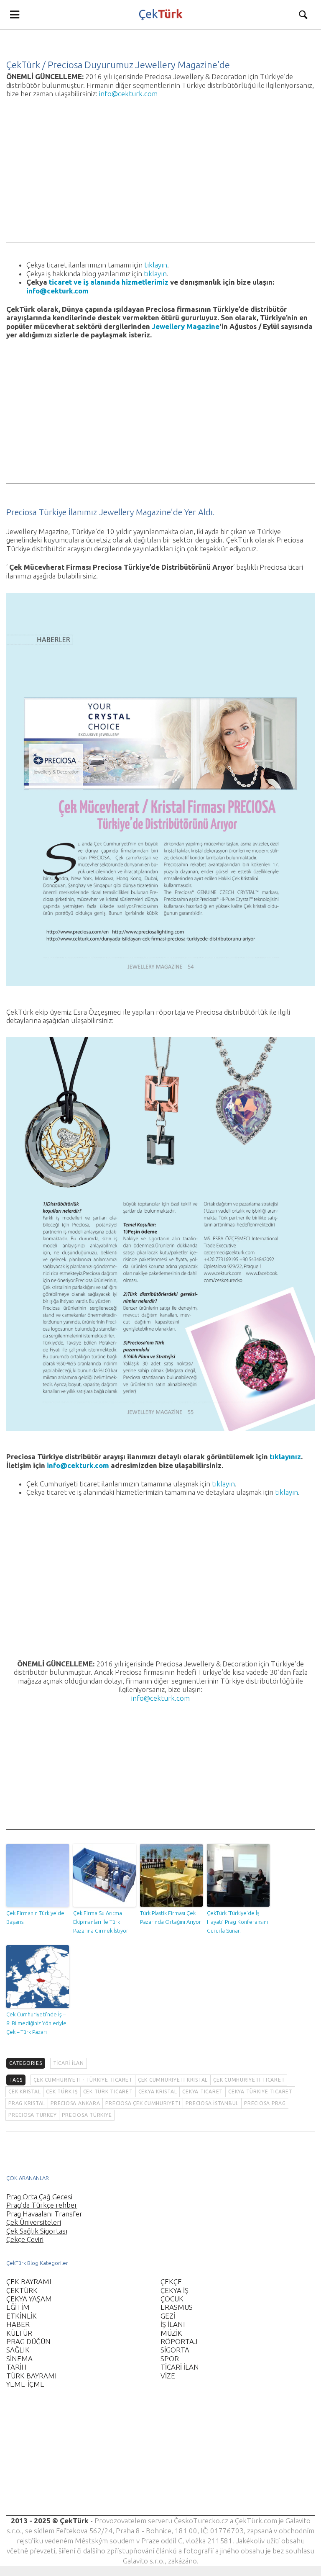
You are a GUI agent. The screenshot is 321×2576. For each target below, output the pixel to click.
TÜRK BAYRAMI (32, 2376)
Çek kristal (24, 2091)
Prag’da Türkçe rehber (42, 2205)
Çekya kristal (158, 2091)
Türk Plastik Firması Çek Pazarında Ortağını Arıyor (171, 1917)
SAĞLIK (18, 2350)
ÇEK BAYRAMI (29, 2282)
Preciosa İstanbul (212, 2103)
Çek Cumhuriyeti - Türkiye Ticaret (83, 2080)
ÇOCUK (172, 2299)
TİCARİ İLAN (69, 2063)
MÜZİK (171, 2333)
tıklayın (156, 265)
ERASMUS (177, 2307)
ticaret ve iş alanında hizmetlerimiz (109, 282)
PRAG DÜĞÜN (28, 2341)
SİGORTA (175, 2350)
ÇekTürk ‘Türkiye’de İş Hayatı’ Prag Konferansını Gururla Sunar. (237, 1922)
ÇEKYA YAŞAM (29, 2299)
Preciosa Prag (265, 2103)
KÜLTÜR (19, 2333)
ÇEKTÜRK (22, 2290)
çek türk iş (62, 2091)
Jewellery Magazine (186, 326)
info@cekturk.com (128, 94)
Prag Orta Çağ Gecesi (39, 2197)
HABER (18, 2324)
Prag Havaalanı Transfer (44, 2214)
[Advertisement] (160, 184)
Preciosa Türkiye (87, 2115)
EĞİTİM (18, 2307)
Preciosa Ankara (75, 2103)
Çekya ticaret (203, 2091)
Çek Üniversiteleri (34, 2222)
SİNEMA (19, 2359)
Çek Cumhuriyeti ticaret (249, 2080)
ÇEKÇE (171, 2282)
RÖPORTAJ (179, 2341)
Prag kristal (27, 2103)
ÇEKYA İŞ (175, 2290)
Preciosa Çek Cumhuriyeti (143, 2103)
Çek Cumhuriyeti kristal (173, 2080)
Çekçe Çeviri (25, 2239)
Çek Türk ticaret (108, 2091)
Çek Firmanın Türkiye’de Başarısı (35, 1917)
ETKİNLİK (22, 2316)
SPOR (170, 2359)
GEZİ (168, 2316)
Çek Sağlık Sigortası (37, 2231)
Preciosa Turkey (32, 2115)
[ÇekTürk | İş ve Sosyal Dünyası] (160, 15)
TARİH (17, 2367)
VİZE (168, 2376)
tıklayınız (285, 1456)
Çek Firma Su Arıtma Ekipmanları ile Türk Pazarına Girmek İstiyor (101, 1922)
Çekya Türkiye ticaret (260, 2091)
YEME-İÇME (25, 2384)
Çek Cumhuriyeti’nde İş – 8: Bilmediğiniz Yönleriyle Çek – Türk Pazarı (36, 2023)
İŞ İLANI (173, 2324)
